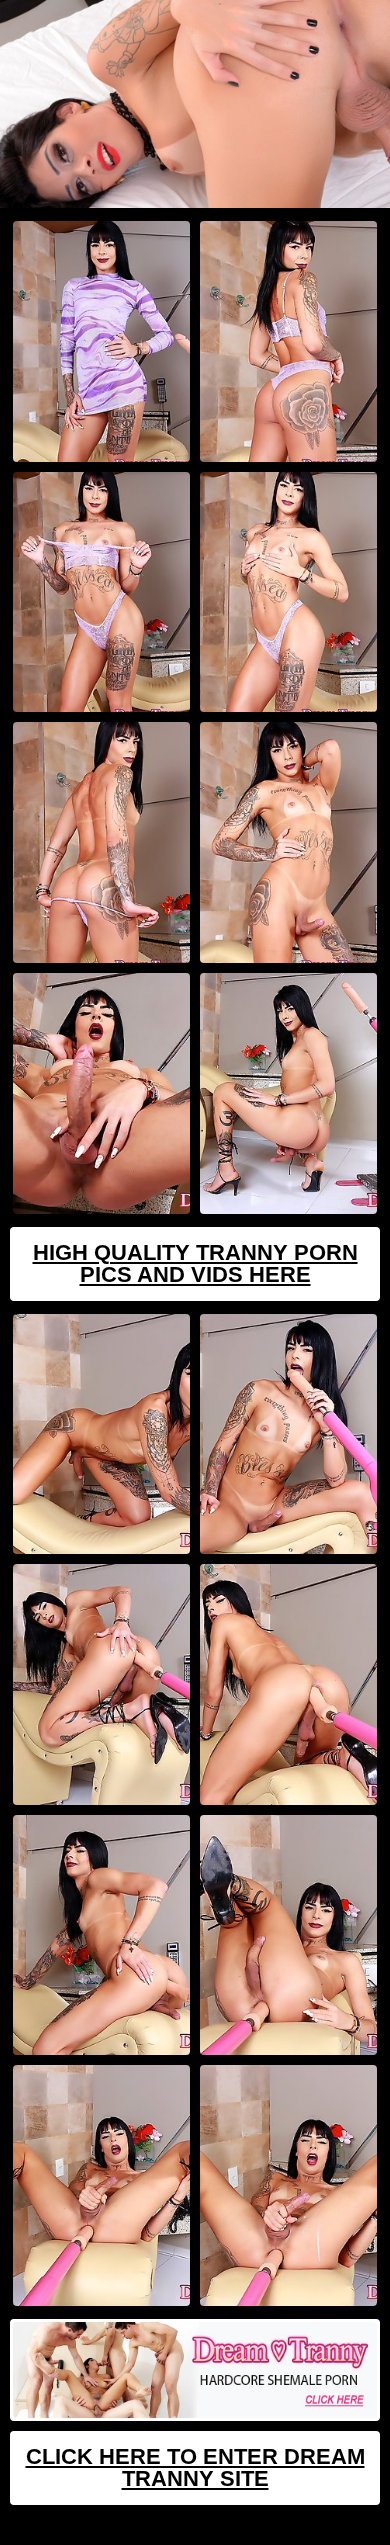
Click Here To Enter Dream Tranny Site (195, 2467)
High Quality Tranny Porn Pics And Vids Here (195, 1263)
